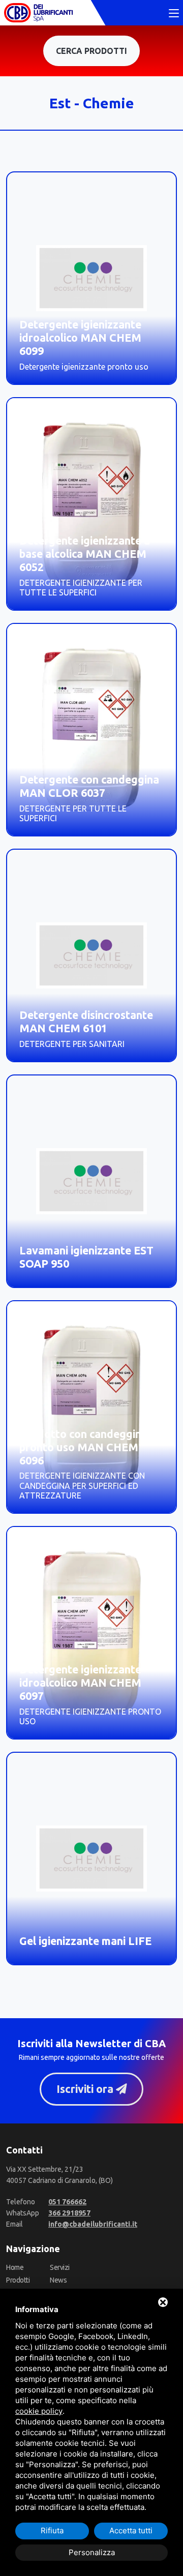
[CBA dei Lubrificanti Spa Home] (38, 13)
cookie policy (39, 2411)
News (58, 2280)
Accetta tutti (131, 2530)
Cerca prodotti (91, 51)
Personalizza (92, 2552)
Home (15, 2267)
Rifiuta (52, 2530)
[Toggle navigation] (174, 14)
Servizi (60, 2267)
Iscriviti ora (86, 2089)
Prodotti (18, 2280)
